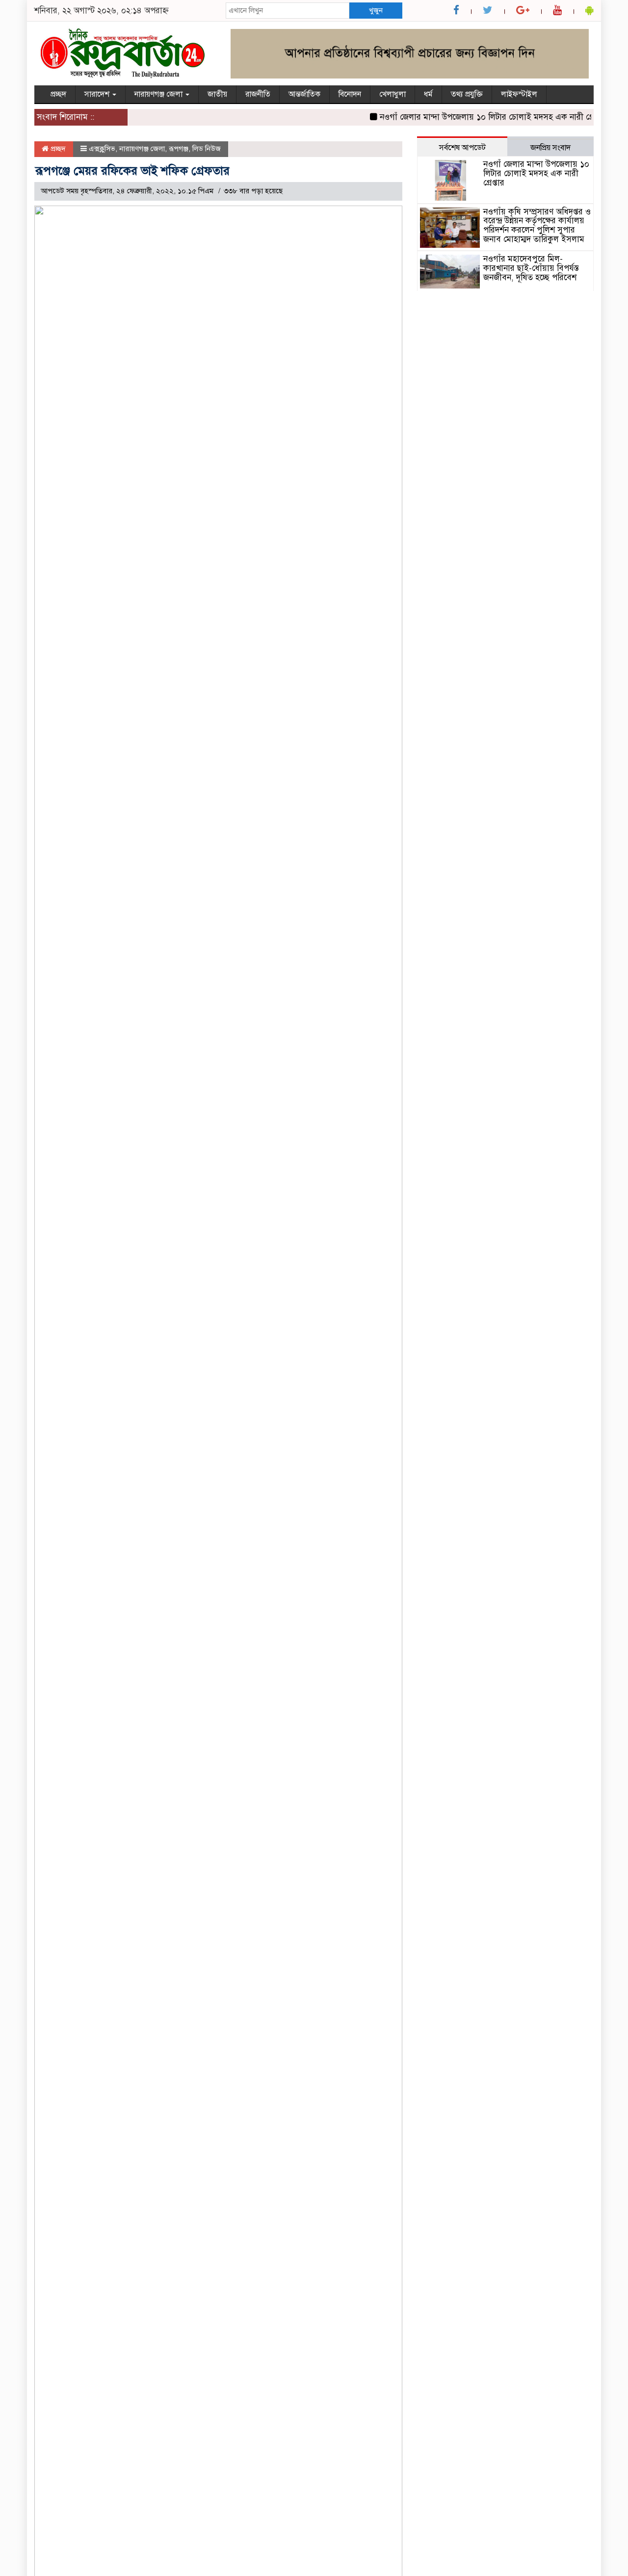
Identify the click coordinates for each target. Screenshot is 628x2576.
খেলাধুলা (392, 94)
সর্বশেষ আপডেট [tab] (462, 148)
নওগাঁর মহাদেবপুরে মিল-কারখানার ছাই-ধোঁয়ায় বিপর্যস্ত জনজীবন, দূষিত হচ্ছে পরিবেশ (531, 268)
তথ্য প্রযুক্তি (467, 94)
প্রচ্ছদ (58, 94)
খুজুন (376, 10)
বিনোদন (350, 94)
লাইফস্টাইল (519, 94)
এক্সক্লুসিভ (102, 149)
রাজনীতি (258, 94)
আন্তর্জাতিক (304, 94)
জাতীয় (217, 94)
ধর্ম (428, 94)
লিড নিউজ (207, 149)
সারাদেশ (98, 94)
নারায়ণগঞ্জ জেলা (159, 94)
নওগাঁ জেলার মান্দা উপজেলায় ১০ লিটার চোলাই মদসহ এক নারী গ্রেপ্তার (476, 117)
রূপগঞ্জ (179, 149)
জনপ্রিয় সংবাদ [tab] (550, 148)
